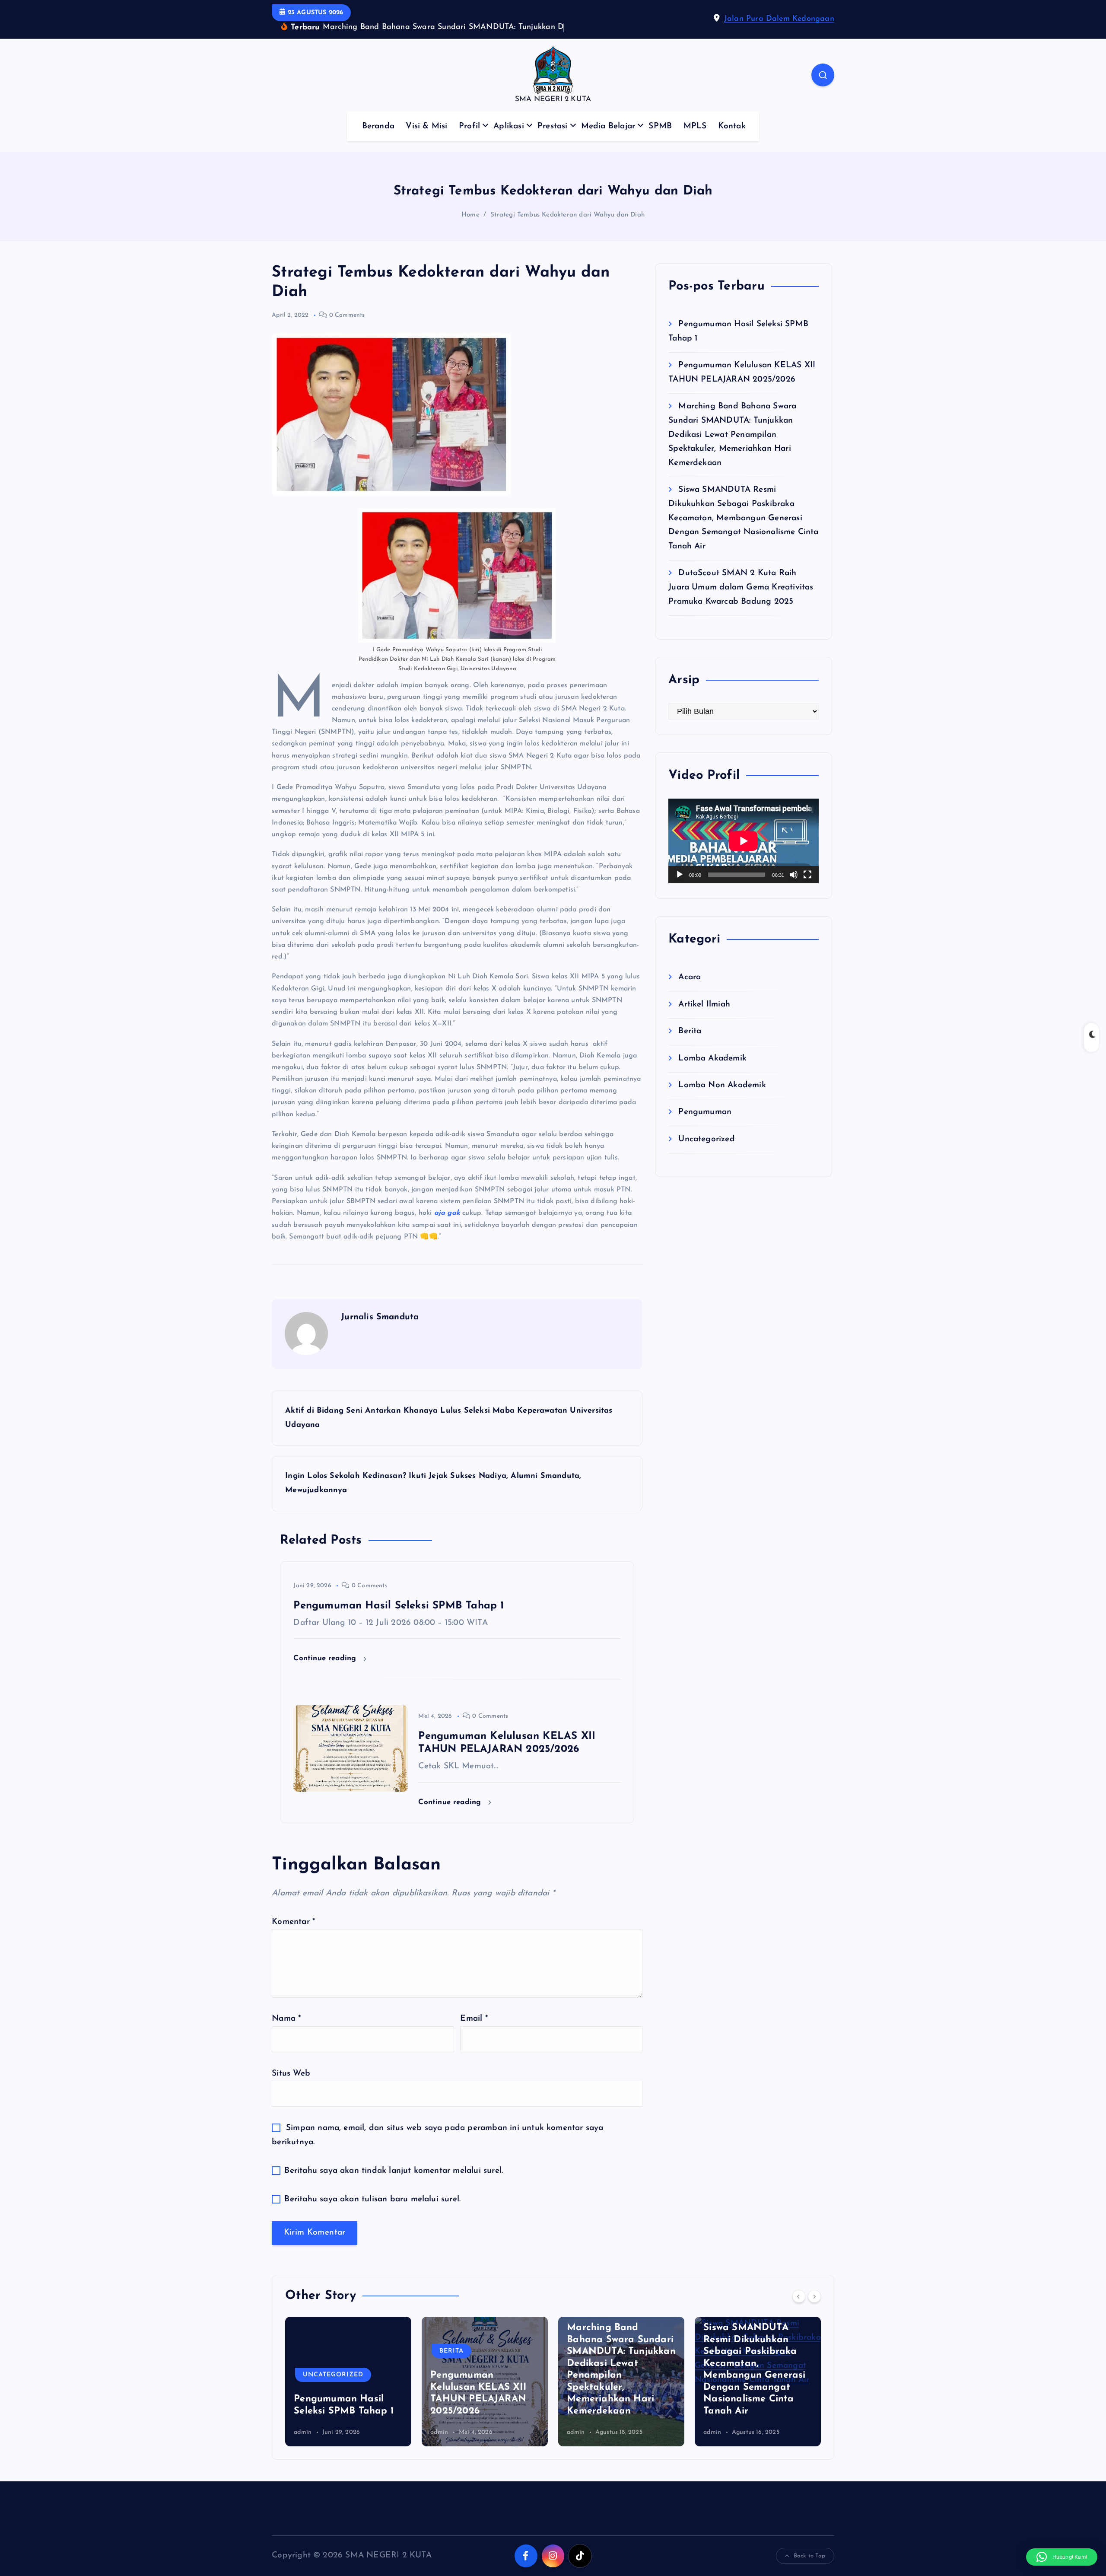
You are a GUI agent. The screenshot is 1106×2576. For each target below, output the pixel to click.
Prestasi (553, 139)
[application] (744, 854)
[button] (1062, 2557)
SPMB (660, 139)
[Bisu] (794, 888)
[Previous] (799, 2309)
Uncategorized (707, 1152)
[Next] (814, 2309)
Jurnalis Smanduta (380, 1331)
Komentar (293, 1935)
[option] (348, 2395)
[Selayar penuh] (807, 888)
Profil (469, 139)
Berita (690, 1044)
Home (470, 228)
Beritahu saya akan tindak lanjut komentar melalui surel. (394, 2184)
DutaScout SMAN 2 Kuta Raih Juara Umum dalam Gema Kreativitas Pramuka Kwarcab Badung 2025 (741, 601)
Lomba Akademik (712, 1071)
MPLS (695, 139)
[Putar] (680, 888)
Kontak (732, 139)
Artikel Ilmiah (704, 1017)
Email (474, 2032)
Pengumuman (705, 1126)
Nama (286, 2032)
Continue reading (326, 1672)
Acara (690, 991)
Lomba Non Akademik (722, 1098)
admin (303, 2446)
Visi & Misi (426, 139)
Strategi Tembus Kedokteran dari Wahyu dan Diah (567, 228)
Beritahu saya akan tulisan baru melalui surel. (372, 2213)
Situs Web (291, 2087)
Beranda (378, 139)
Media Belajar (608, 139)
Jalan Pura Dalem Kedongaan (779, 25)
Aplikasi (509, 139)
